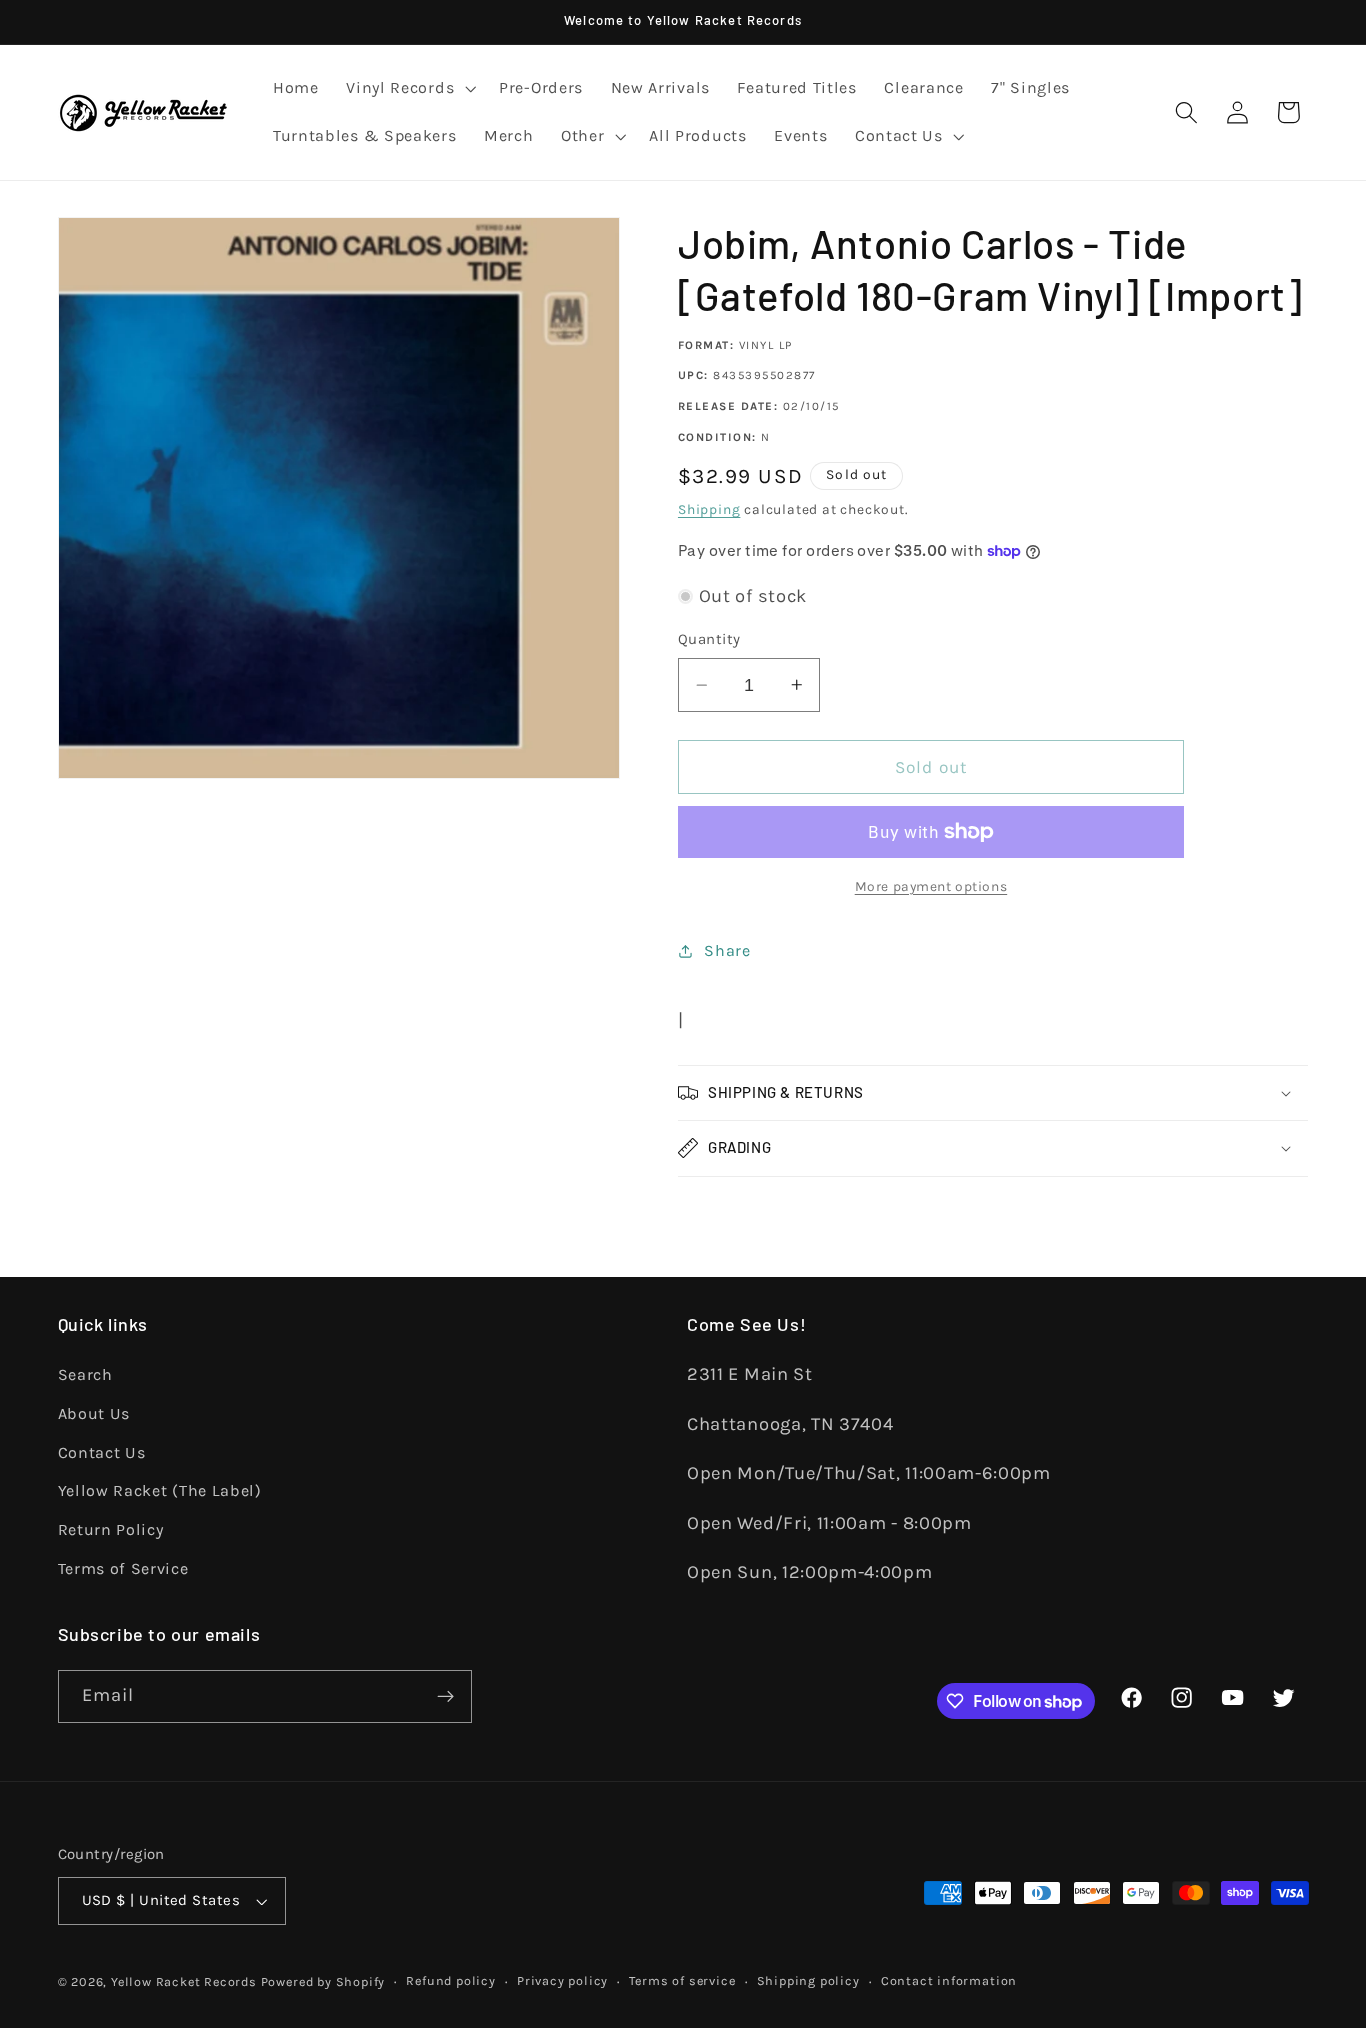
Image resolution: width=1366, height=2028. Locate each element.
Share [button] (727, 950)
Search (85, 1374)
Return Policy (111, 1529)
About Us (94, 1413)
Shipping (709, 509)
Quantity (709, 639)
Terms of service (682, 1980)
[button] (408, 89)
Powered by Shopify (323, 1981)
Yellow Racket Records (184, 1981)
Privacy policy (562, 1980)
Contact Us (102, 1452)
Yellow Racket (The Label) (160, 1490)
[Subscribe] (445, 1697)
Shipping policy (808, 1980)
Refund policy (450, 1980)
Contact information (949, 1980)
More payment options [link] (931, 886)
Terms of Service (123, 1568)
